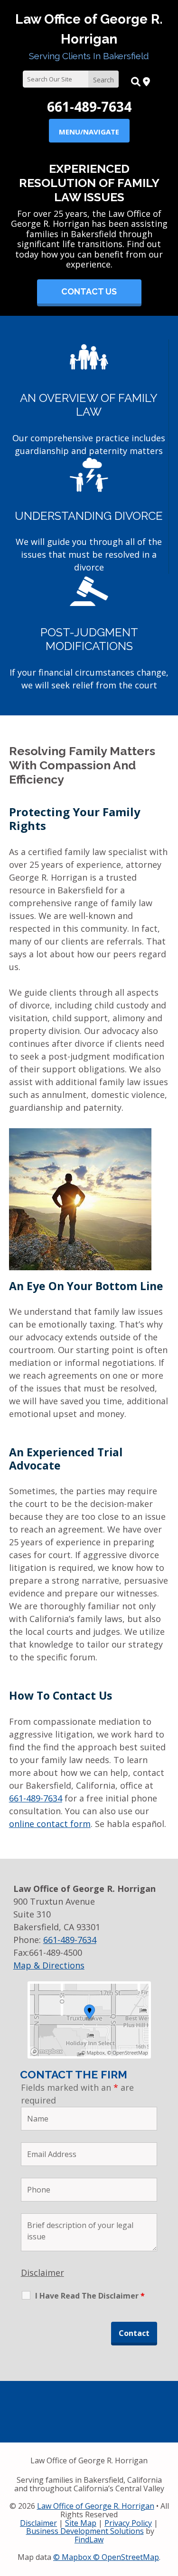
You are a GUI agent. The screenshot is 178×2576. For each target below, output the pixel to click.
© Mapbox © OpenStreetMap (106, 2557)
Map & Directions (49, 1965)
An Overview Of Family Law (89, 405)
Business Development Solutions (85, 2531)
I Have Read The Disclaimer (90, 2296)
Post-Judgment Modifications (89, 639)
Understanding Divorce (89, 516)
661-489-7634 (89, 107)
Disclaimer (42, 2273)
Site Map (81, 2523)
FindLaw (89, 2540)
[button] (89, 131)
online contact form (50, 1824)
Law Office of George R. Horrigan (96, 2506)
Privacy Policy (128, 2523)
